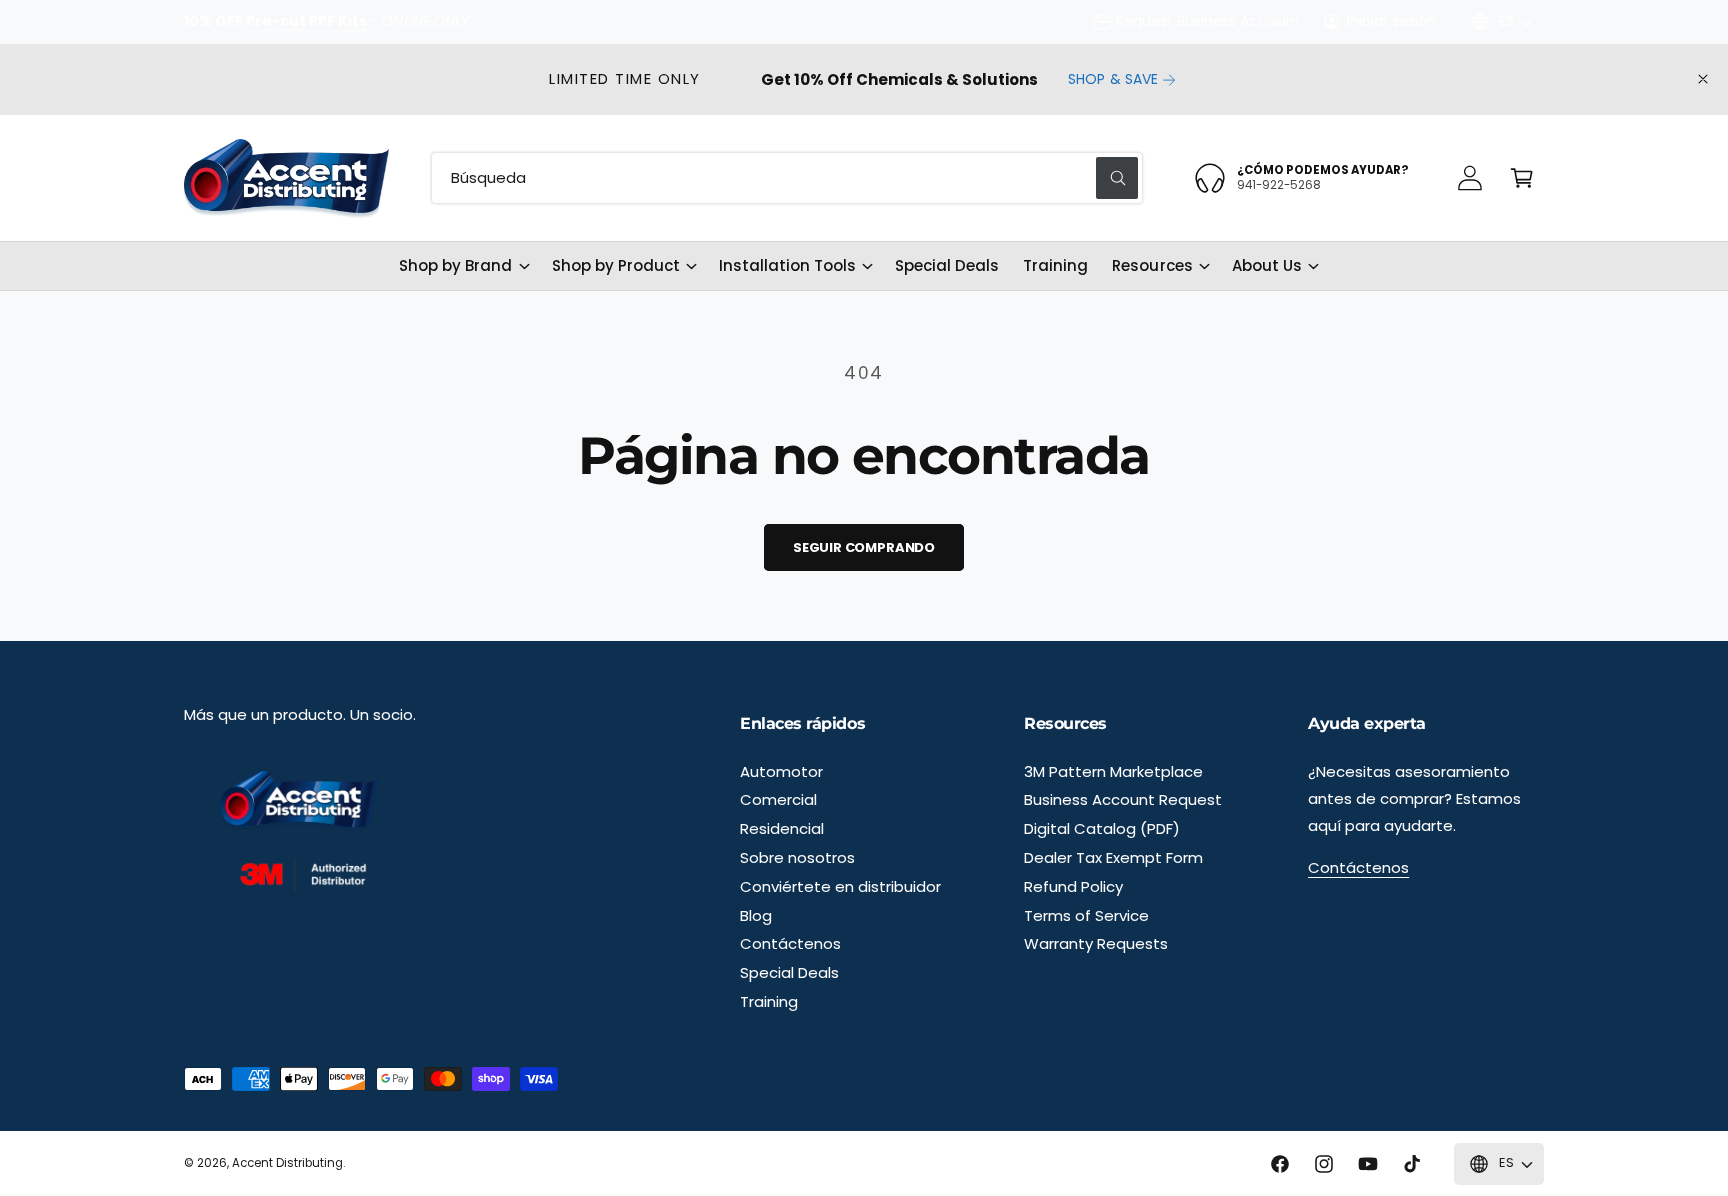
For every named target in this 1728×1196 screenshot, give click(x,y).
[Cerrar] (1703, 79)
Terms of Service (1086, 915)
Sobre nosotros (797, 857)
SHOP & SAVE (1112, 79)
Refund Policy (1073, 886)
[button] (1522, 178)
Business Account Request (1123, 799)
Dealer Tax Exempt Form (1113, 857)
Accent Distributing (287, 1163)
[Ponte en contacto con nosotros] (1470, 178)
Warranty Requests (1096, 943)
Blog (756, 915)
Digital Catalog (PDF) (1102, 828)
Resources (1152, 265)
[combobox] (787, 178)
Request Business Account (1208, 21)
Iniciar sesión (1391, 21)
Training (769, 1001)
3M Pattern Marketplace (1113, 771)
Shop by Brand (455, 265)
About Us (1267, 265)
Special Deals (789, 972)
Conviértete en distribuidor (840, 886)
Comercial (778, 799)
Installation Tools (787, 265)
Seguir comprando (864, 547)
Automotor (781, 771)
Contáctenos (790, 943)
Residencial (782, 828)
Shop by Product (616, 265)
